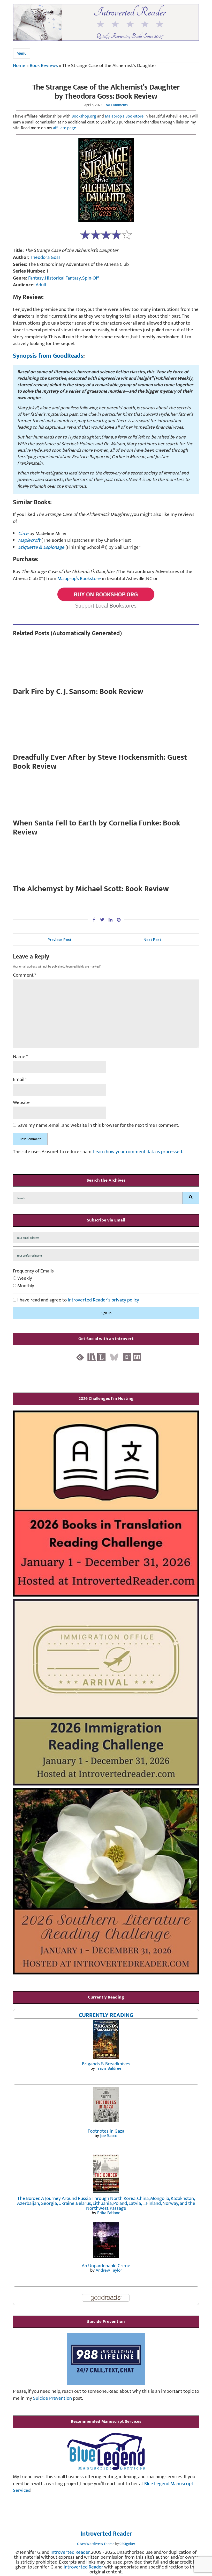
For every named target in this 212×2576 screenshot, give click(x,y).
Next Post (152, 939)
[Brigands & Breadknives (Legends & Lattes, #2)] (106, 2039)
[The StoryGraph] (92, 1357)
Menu (22, 53)
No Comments (117, 105)
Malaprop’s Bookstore (79, 579)
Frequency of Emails (33, 1271)
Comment (25, 975)
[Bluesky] (114, 1357)
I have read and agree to (78, 1300)
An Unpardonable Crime (106, 2266)
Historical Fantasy (63, 278)
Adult (41, 285)
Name (20, 1057)
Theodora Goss (45, 257)
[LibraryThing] (101, 1357)
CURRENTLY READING (106, 2015)
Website (21, 1103)
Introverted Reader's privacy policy (103, 1300)
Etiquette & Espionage (41, 547)
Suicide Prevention (52, 2398)
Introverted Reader (106, 2534)
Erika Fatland (109, 2213)
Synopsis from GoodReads (48, 356)
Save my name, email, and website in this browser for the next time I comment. (98, 1126)
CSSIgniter (127, 2544)
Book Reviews (44, 66)
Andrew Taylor (109, 2270)
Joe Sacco (109, 2136)
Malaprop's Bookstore (124, 116)
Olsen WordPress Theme (96, 2544)
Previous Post (60, 939)
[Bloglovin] (127, 1357)
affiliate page (65, 128)
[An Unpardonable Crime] (106, 2240)
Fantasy (36, 278)
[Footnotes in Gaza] (106, 2104)
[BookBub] (137, 1357)
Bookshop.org (84, 116)
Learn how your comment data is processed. (138, 1152)
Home (19, 66)
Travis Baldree (109, 2068)
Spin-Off (91, 278)
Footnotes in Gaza (106, 2131)
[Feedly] (80, 1357)
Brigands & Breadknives (106, 2064)
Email (20, 1080)
